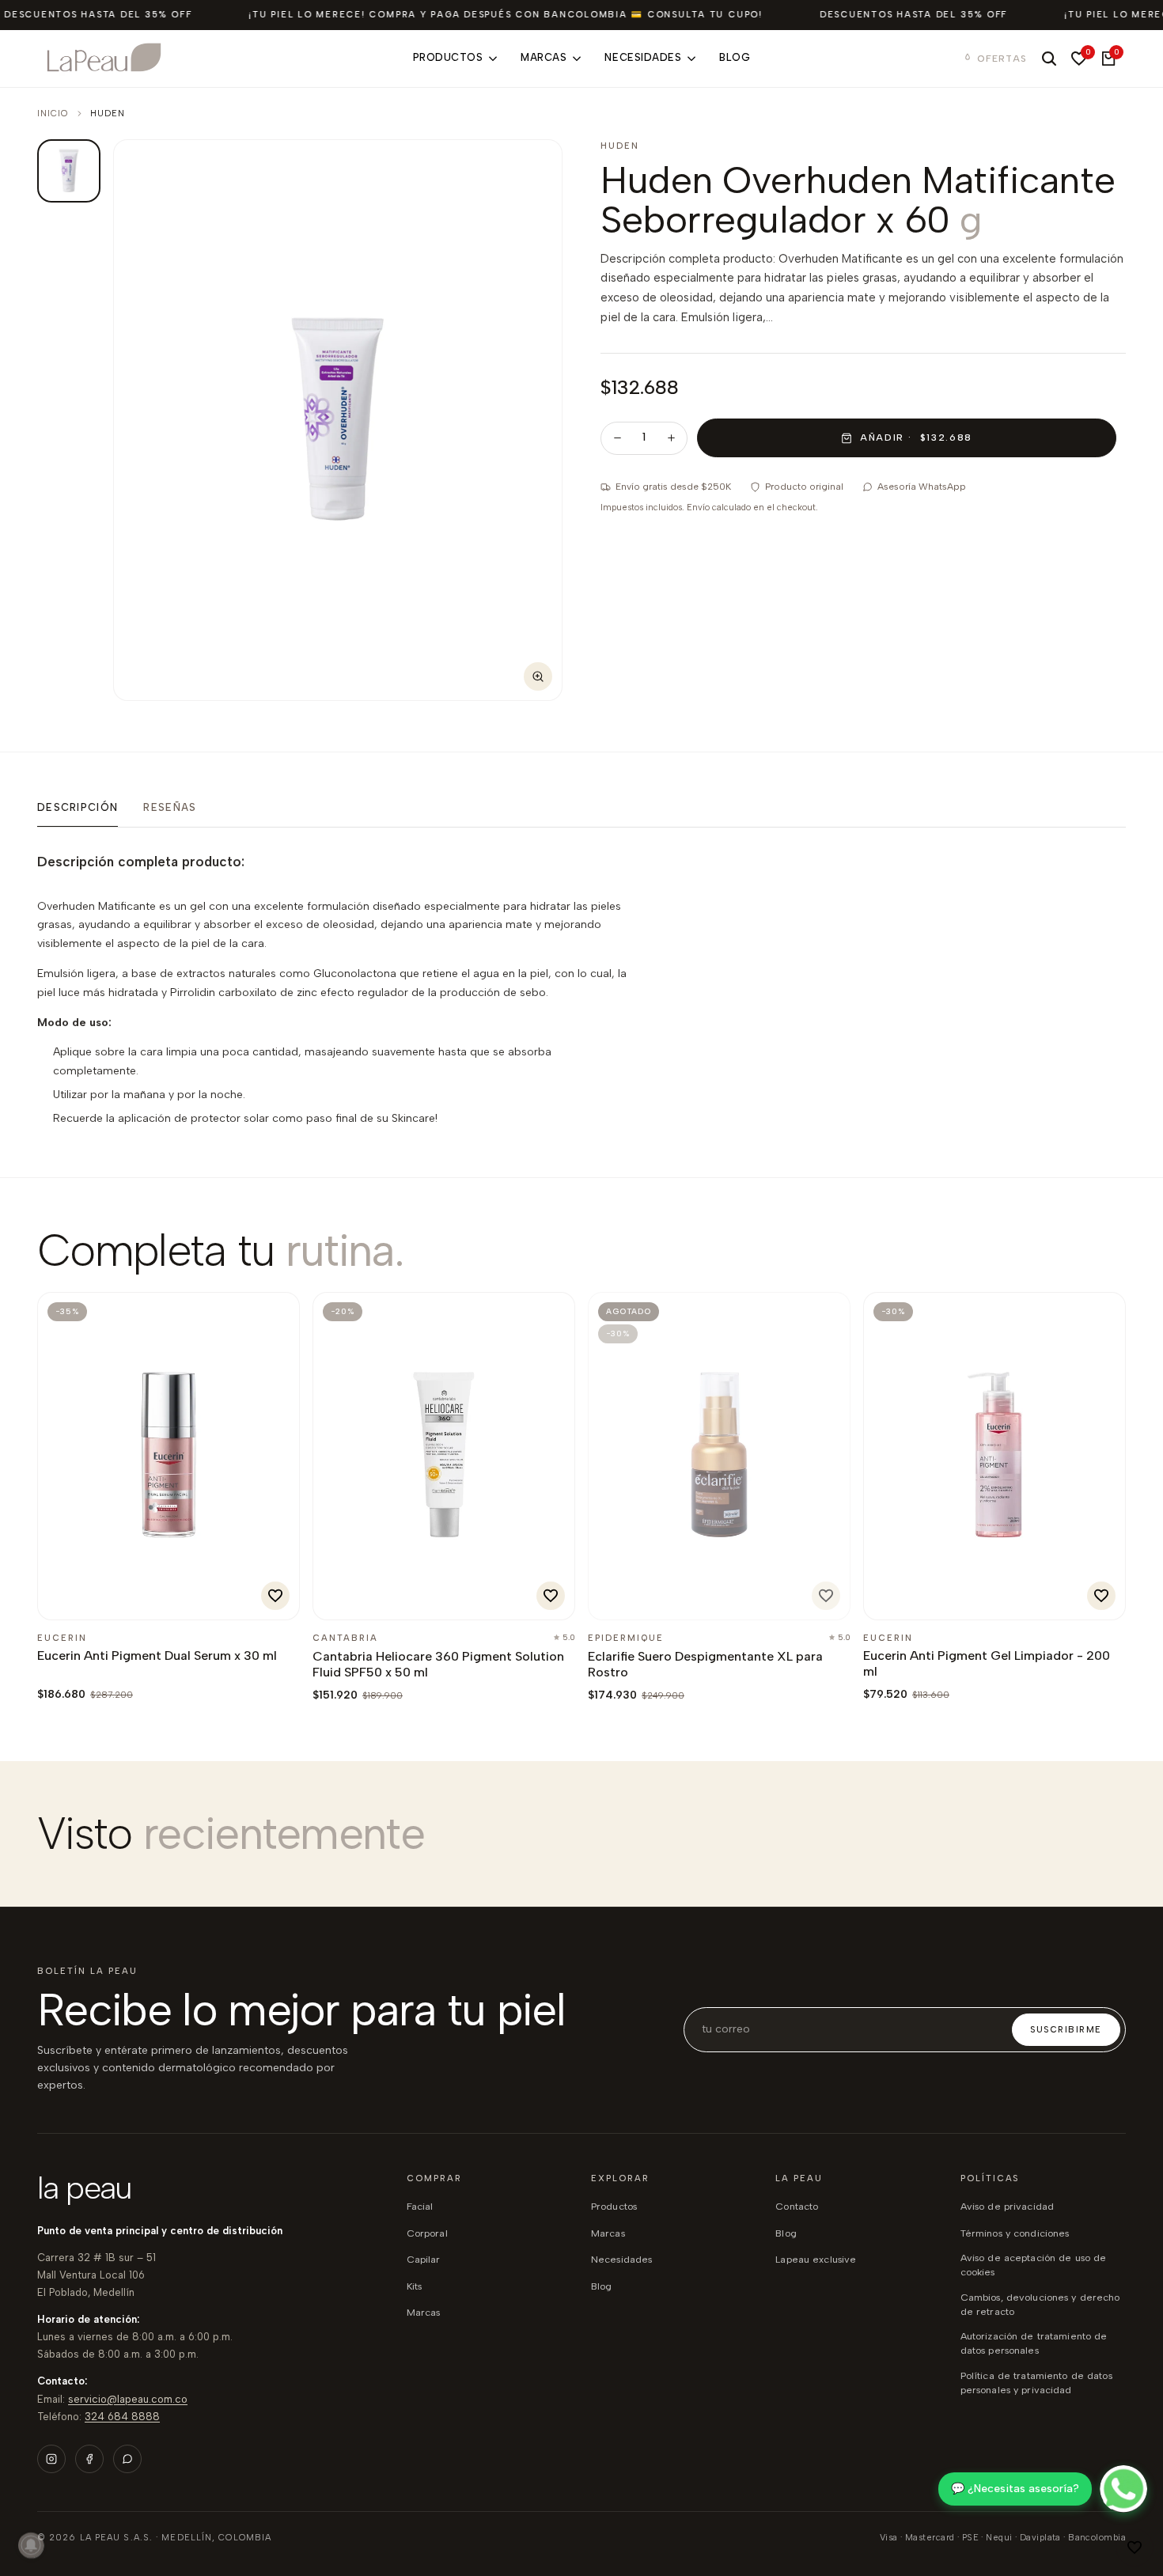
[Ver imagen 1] (69, 171)
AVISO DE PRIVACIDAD (1007, 2206)
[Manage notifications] (31, 2545)
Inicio (53, 114)
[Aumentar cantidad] (671, 438)
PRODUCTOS (614, 2206)
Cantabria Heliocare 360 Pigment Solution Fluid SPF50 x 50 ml (438, 1664)
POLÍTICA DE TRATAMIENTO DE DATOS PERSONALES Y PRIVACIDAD (1036, 2383)
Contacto (797, 2206)
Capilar (424, 2259)
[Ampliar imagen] (538, 676)
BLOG (602, 2286)
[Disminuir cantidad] (617, 438)
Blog (786, 2233)
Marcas (424, 2312)
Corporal (427, 2233)
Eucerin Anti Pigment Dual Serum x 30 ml (157, 1655)
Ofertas (1002, 59)
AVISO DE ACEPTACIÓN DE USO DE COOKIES (1034, 2265)
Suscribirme (1066, 2030)
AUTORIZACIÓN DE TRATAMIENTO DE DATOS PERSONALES (1034, 2343)
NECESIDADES (621, 2259)
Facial (420, 2206)
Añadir (91, 1599)
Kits (415, 2286)
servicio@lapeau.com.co (128, 2399)
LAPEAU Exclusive (816, 2259)
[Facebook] (89, 2459)
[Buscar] (1049, 59)
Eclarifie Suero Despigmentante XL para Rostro (705, 1664)
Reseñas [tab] (170, 807)
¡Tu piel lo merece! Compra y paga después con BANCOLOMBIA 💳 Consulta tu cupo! (506, 15)
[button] (1135, 2548)
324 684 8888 (122, 2417)
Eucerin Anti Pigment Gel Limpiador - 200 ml (987, 1663)
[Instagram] (51, 2459)
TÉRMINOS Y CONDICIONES (1015, 2233)
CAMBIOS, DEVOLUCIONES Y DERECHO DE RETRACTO (1040, 2304)
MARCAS (608, 2233)
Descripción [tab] (78, 807)
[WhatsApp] (127, 2459)
